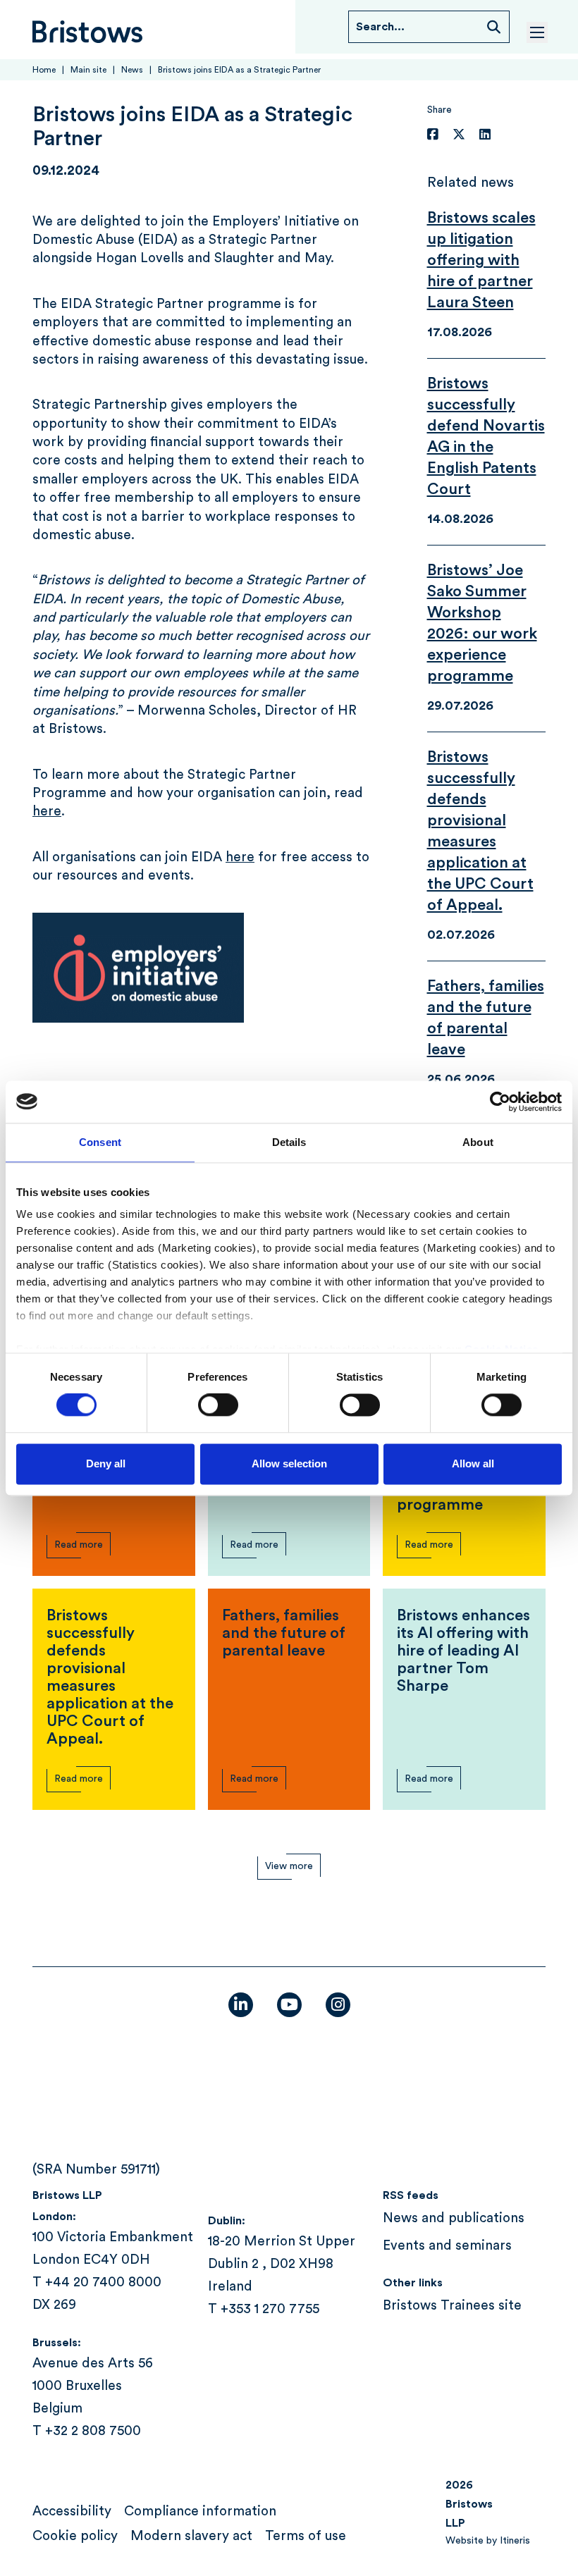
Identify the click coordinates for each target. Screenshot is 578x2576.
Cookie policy (75, 2536)
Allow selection (289, 1463)
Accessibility (72, 2512)
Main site (88, 70)
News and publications (454, 2218)
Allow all (473, 1463)
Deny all (106, 1463)
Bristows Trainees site (452, 2306)
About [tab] (478, 1142)
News (132, 70)
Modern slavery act (191, 2536)
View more (289, 1866)
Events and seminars (447, 2246)
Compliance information (200, 2512)
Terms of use (306, 2536)
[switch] (218, 1405)
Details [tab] (289, 1142)
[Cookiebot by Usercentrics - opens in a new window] (500, 1102)
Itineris (515, 2541)
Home (44, 70)
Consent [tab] (100, 1142)
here (47, 812)
